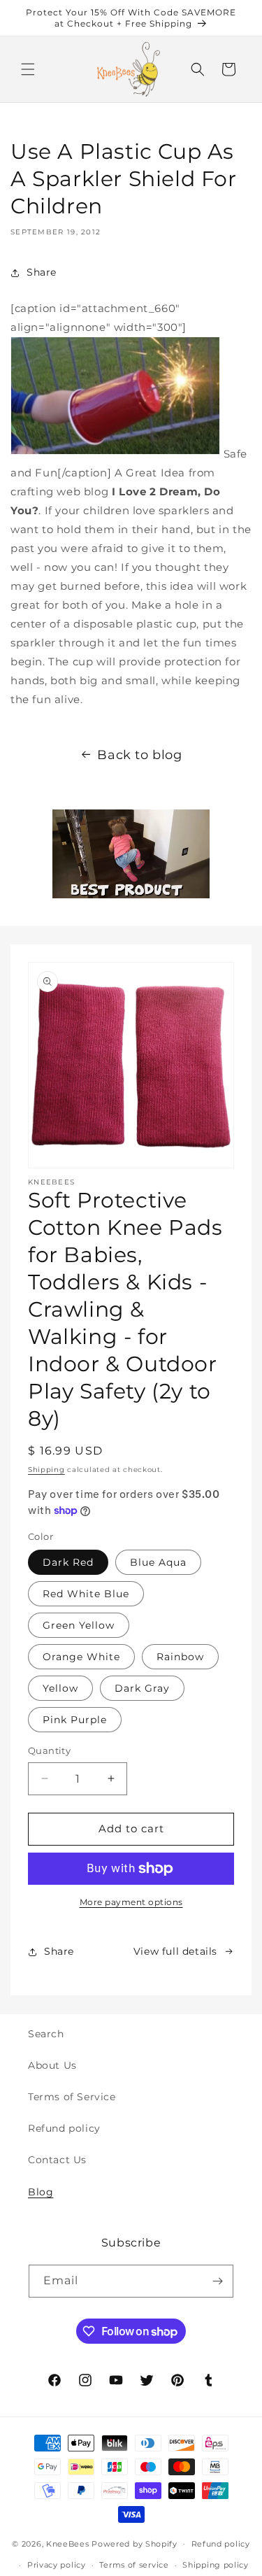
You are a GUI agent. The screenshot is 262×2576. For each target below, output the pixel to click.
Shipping (46, 1470)
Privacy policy (57, 2565)
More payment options (131, 1902)
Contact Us (57, 2160)
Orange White (81, 1657)
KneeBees (68, 2543)
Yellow (60, 1688)
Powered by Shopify (134, 2543)
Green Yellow (79, 1625)
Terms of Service (72, 2097)
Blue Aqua (158, 1562)
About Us (52, 2065)
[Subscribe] (217, 2281)
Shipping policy (216, 2565)
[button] (28, 69)
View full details (175, 1951)
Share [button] (42, 272)
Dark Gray (142, 1688)
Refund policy (64, 2128)
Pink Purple (75, 1720)
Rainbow (180, 1657)
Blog (41, 2192)
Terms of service (134, 2565)
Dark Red (68, 1562)
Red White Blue (86, 1594)
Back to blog (139, 755)
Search (46, 2034)
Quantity (49, 1750)
